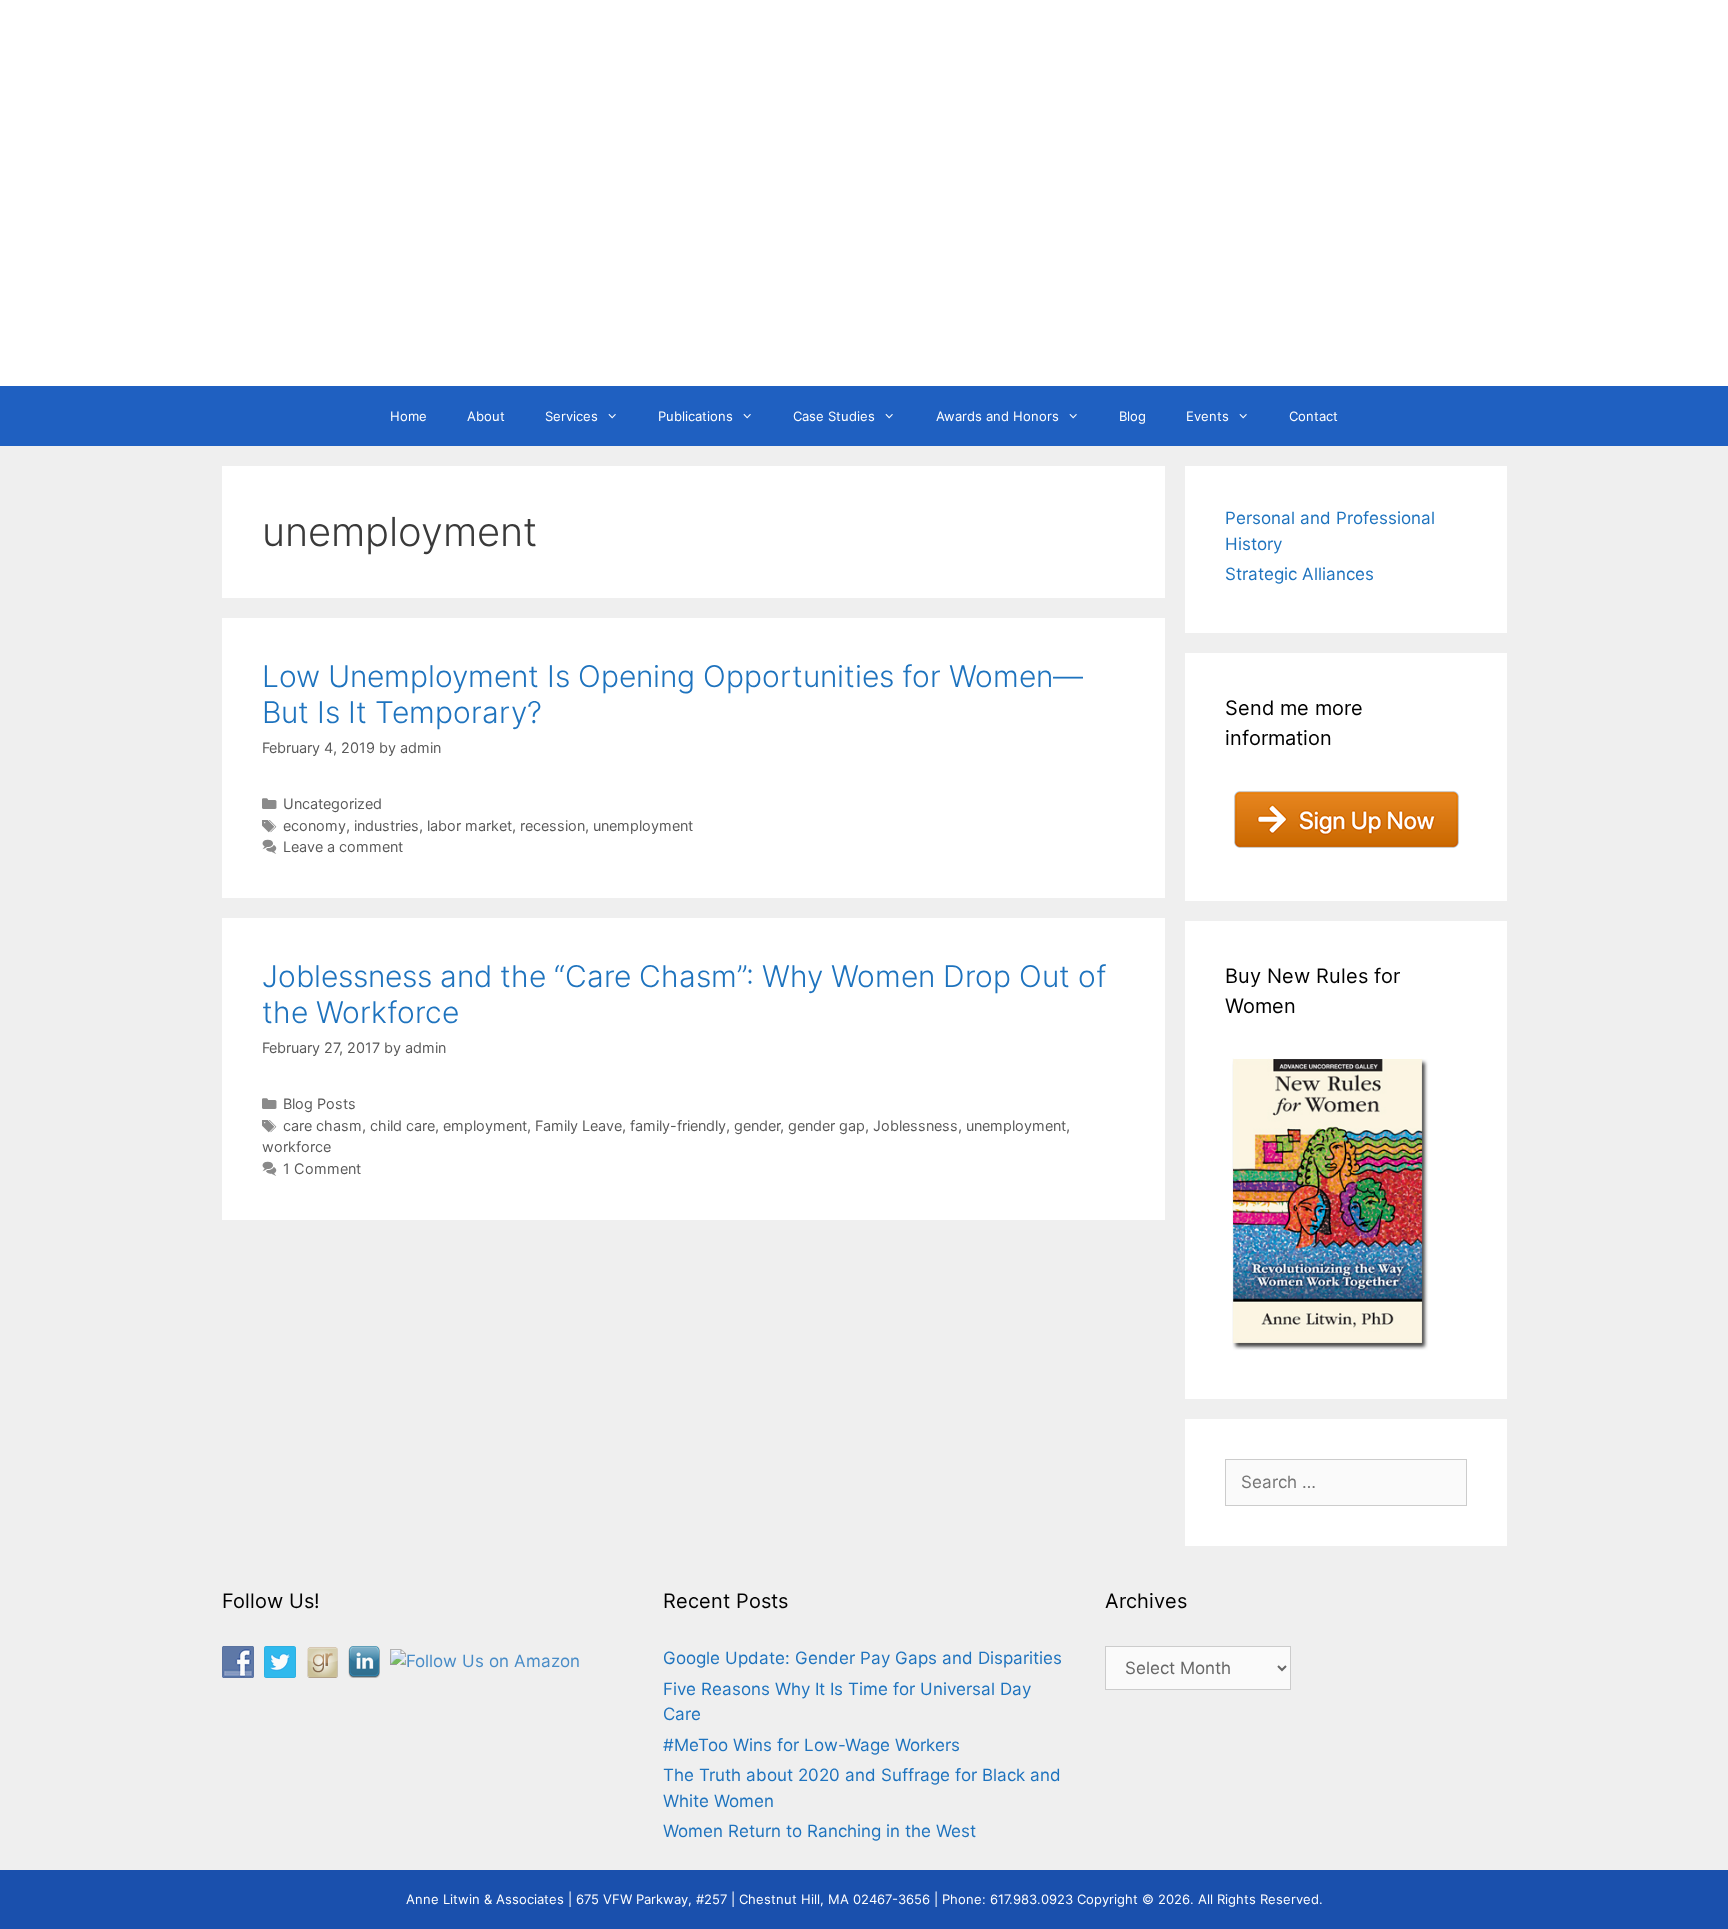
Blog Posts (319, 1103)
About (486, 416)
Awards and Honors (997, 416)
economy (314, 825)
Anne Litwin (854, 308)
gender (757, 1125)
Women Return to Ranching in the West (819, 1831)
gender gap (826, 1125)
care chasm (322, 1125)
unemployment (643, 825)
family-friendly (678, 1125)
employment (485, 1125)
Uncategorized (332, 803)
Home (408, 416)
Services (571, 416)
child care (402, 1125)
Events (1207, 416)
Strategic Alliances (1299, 574)
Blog (1132, 416)
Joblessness (915, 1125)
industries (386, 825)
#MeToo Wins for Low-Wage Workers (811, 1745)
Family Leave (578, 1125)
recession (552, 825)
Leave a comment (343, 846)
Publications (695, 416)
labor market (469, 825)
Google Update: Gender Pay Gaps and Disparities (862, 1658)
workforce (296, 1146)
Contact (1313, 416)
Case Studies (834, 416)
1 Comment (322, 1168)
